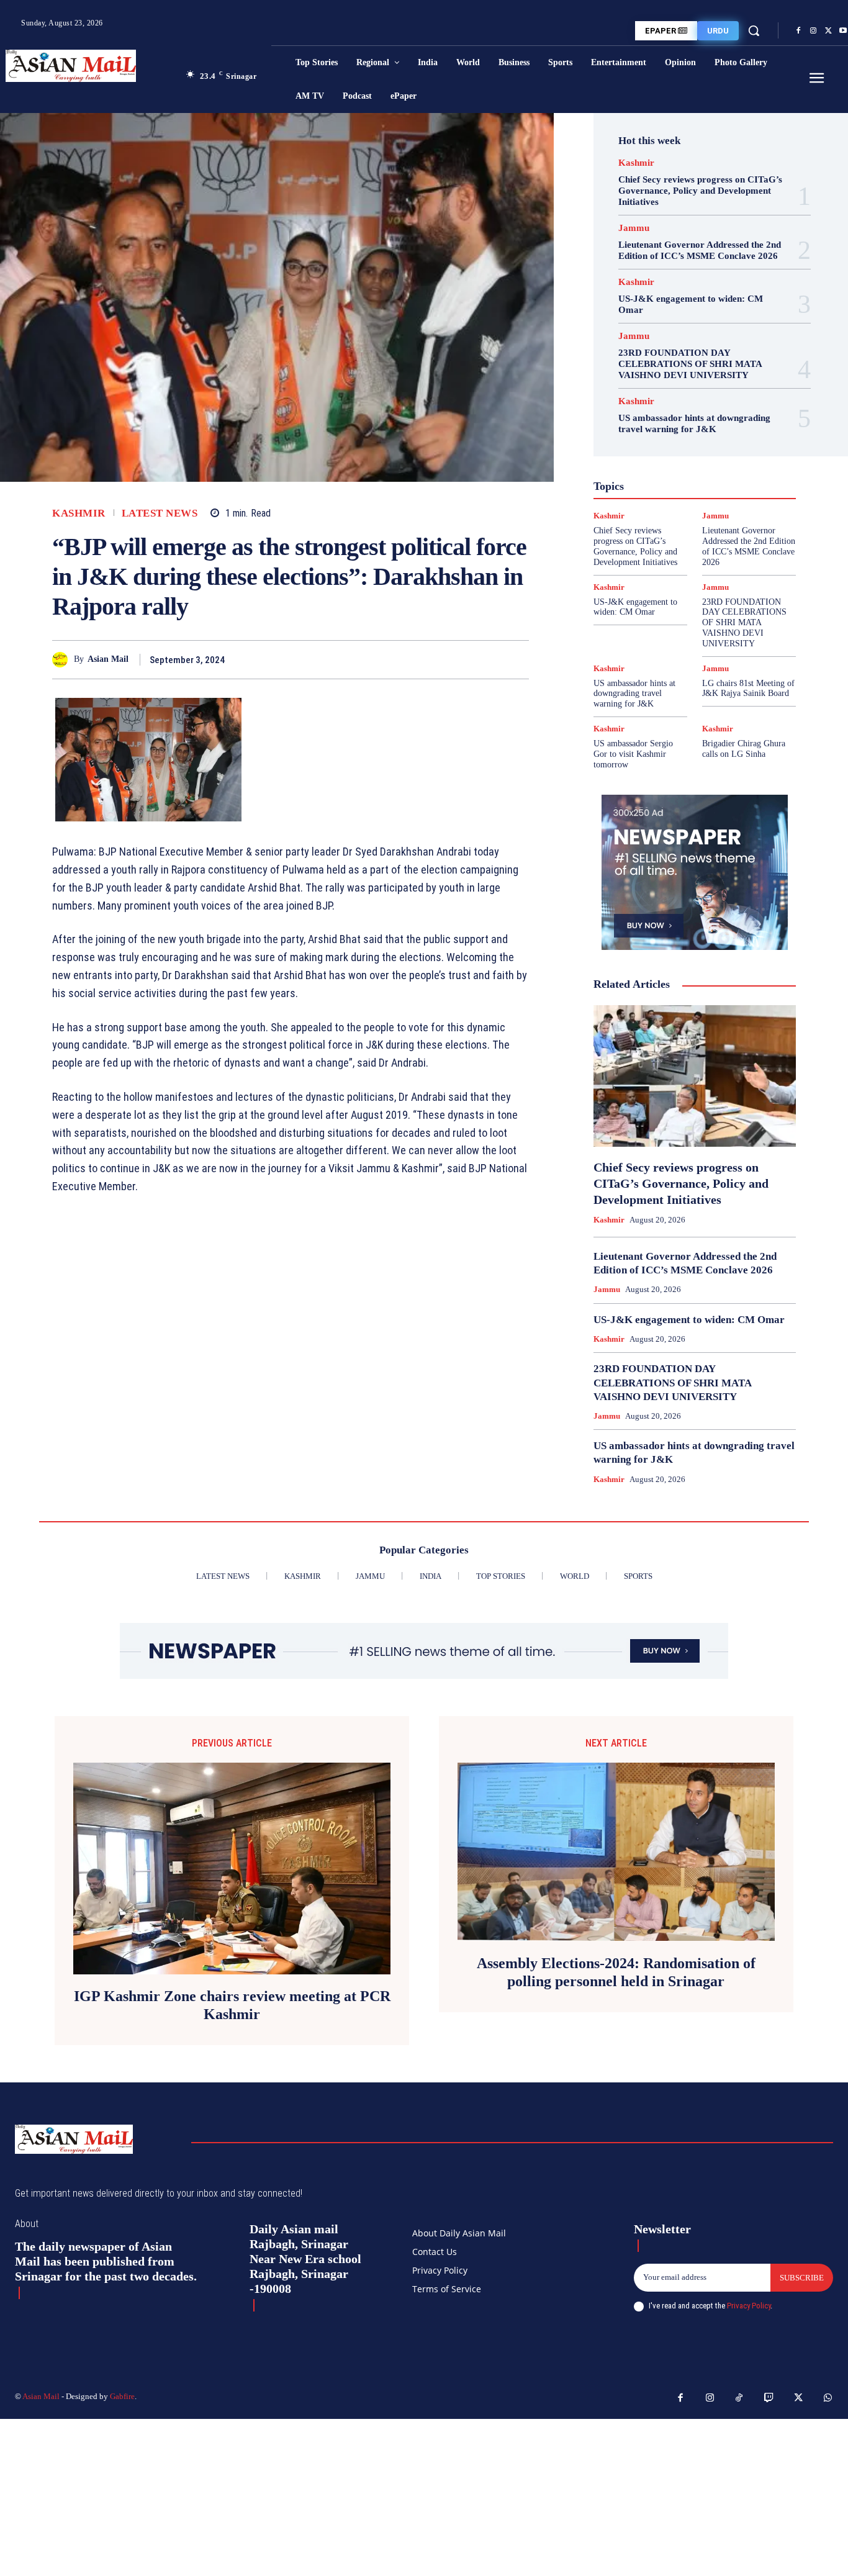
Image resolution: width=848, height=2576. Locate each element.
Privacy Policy (749, 2306)
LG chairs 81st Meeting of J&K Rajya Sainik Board (748, 689)
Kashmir (79, 513)
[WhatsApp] (516, 659)
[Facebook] (798, 31)
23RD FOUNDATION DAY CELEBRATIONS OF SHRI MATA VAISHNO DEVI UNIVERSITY (690, 364)
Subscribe (802, 2278)
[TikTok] (739, 2398)
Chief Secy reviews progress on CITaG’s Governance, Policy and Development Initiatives (700, 191)
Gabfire (122, 2396)
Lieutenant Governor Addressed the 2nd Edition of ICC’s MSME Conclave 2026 (700, 250)
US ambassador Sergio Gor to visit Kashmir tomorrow (633, 754)
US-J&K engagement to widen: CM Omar (635, 607)
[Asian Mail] (63, 660)
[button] (754, 30)
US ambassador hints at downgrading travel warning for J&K (694, 423)
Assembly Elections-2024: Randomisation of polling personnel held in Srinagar (616, 1972)
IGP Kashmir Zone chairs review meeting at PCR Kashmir (232, 2005)
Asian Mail (108, 659)
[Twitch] (769, 2398)
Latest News (160, 513)
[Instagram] (813, 31)
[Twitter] (828, 31)
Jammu (634, 228)
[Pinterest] (488, 659)
